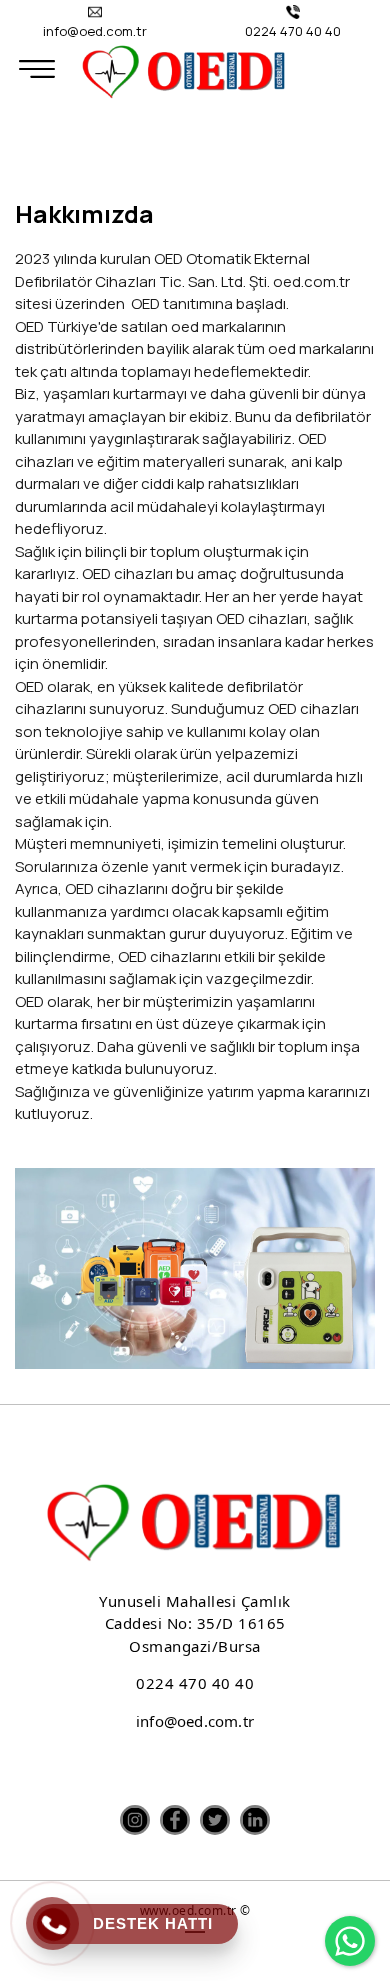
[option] (195, 1268)
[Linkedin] (255, 1820)
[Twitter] (215, 1820)
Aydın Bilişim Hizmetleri (195, 1950)
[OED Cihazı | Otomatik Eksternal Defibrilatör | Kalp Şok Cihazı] (184, 70)
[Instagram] (135, 1820)
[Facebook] (175, 1820)
